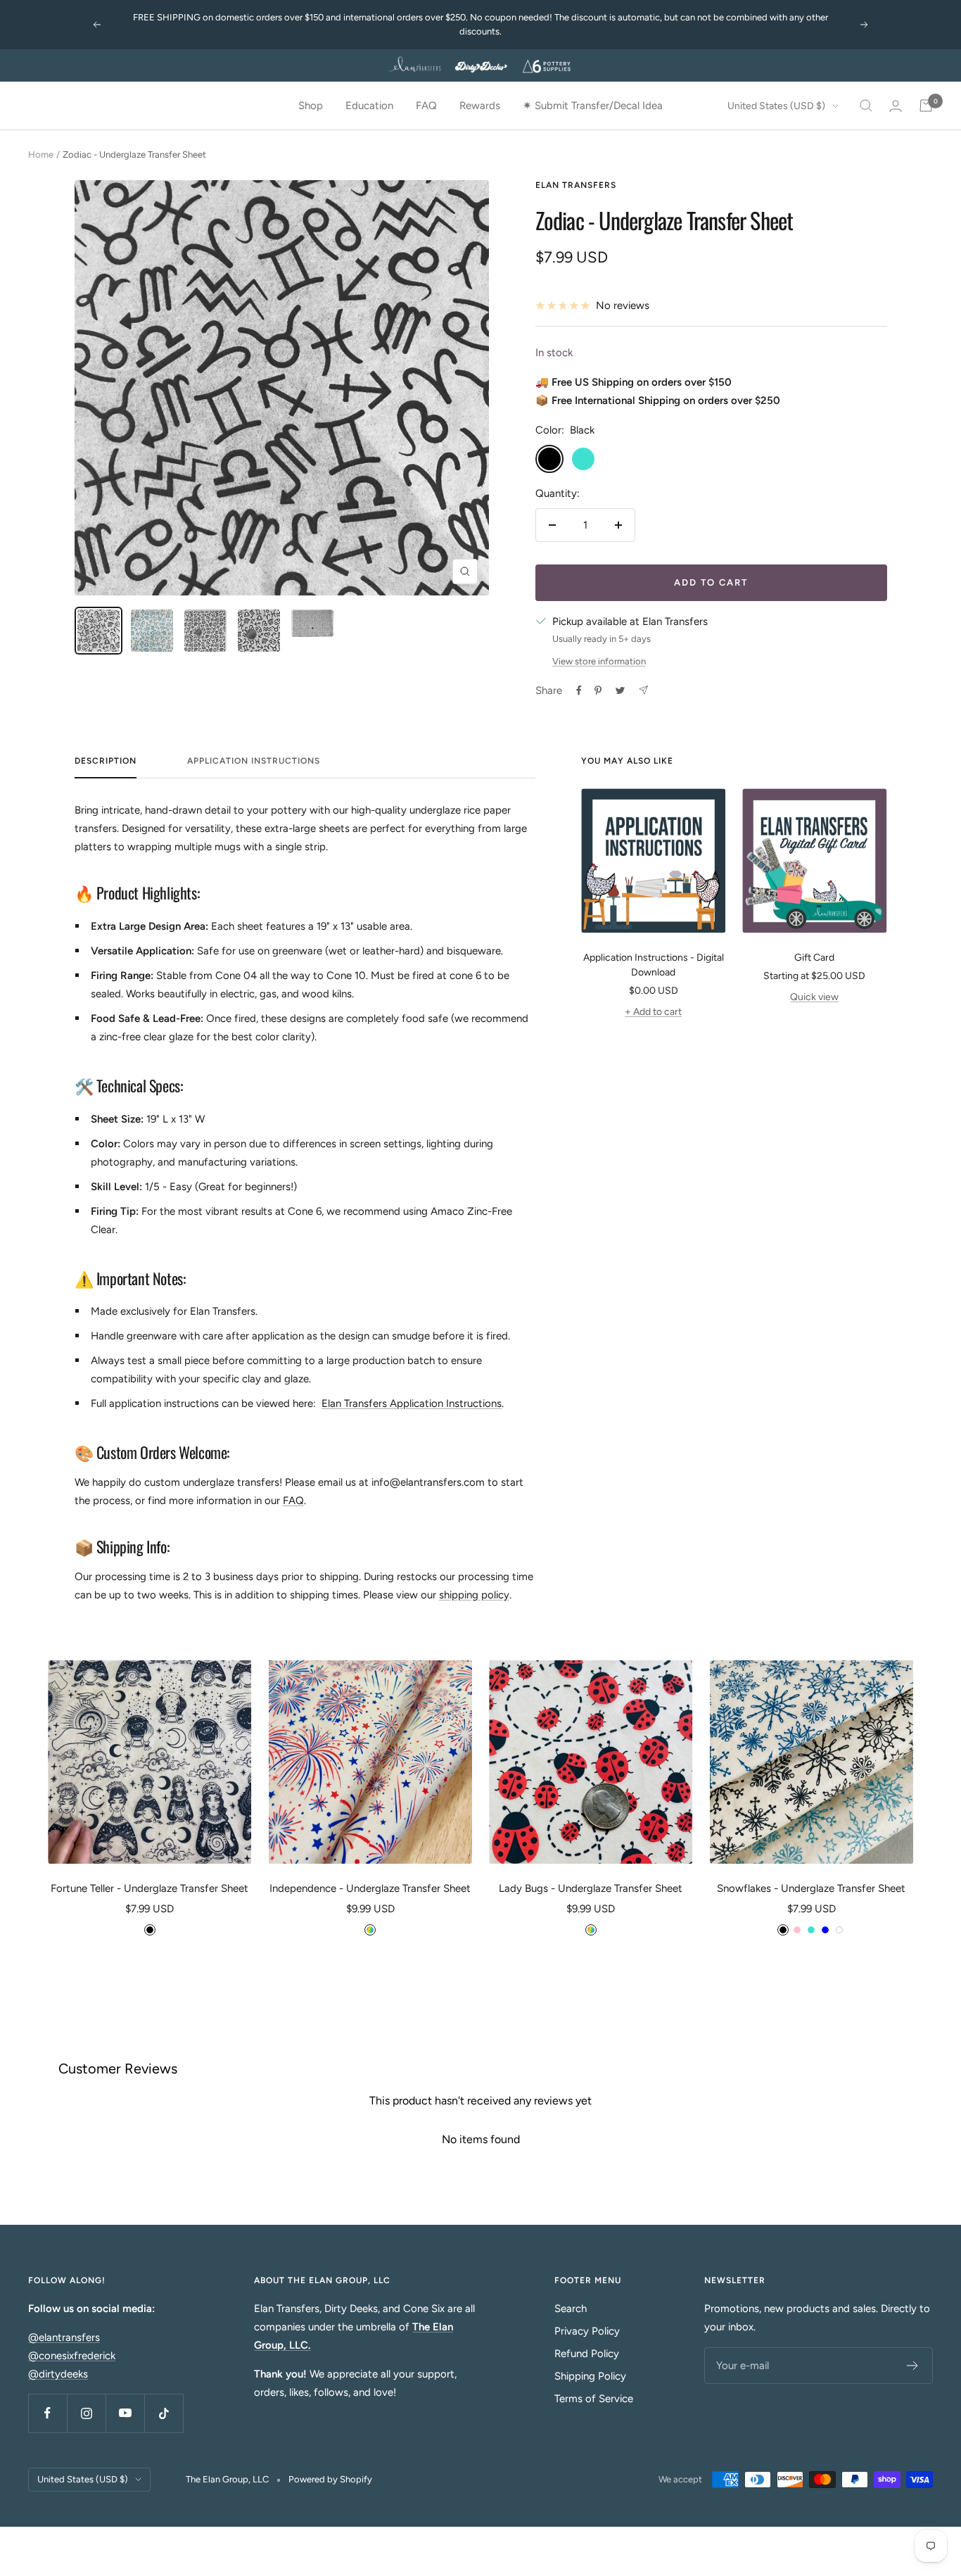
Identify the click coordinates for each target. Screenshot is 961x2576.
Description (106, 761)
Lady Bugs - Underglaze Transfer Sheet (591, 1888)
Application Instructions (254, 761)
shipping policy (474, 1595)
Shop (311, 106)
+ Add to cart (653, 1012)
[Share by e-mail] (643, 690)
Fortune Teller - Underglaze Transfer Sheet (149, 1888)
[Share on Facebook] (579, 690)
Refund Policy (587, 2354)
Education (369, 106)
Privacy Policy (587, 2331)
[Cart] (926, 106)
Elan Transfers (576, 185)
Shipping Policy (590, 2376)
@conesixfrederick (72, 2356)
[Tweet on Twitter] (620, 690)
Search (571, 2309)
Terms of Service (594, 2399)
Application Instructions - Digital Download (654, 965)
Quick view (814, 997)
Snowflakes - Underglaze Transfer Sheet (811, 1888)
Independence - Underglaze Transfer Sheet (370, 1888)
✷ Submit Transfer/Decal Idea (593, 106)
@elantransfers (64, 2337)
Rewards (480, 106)
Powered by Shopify (330, 2479)
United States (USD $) (776, 106)
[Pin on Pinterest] (598, 690)
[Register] (913, 2366)
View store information (599, 661)
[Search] (866, 106)
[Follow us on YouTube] (125, 2413)
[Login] (896, 106)
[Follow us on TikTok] (164, 2413)
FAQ (426, 106)
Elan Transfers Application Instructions (412, 1403)
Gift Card (814, 958)
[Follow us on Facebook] (47, 2413)
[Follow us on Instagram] (86, 2413)
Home (41, 154)
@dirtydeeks (58, 2374)
